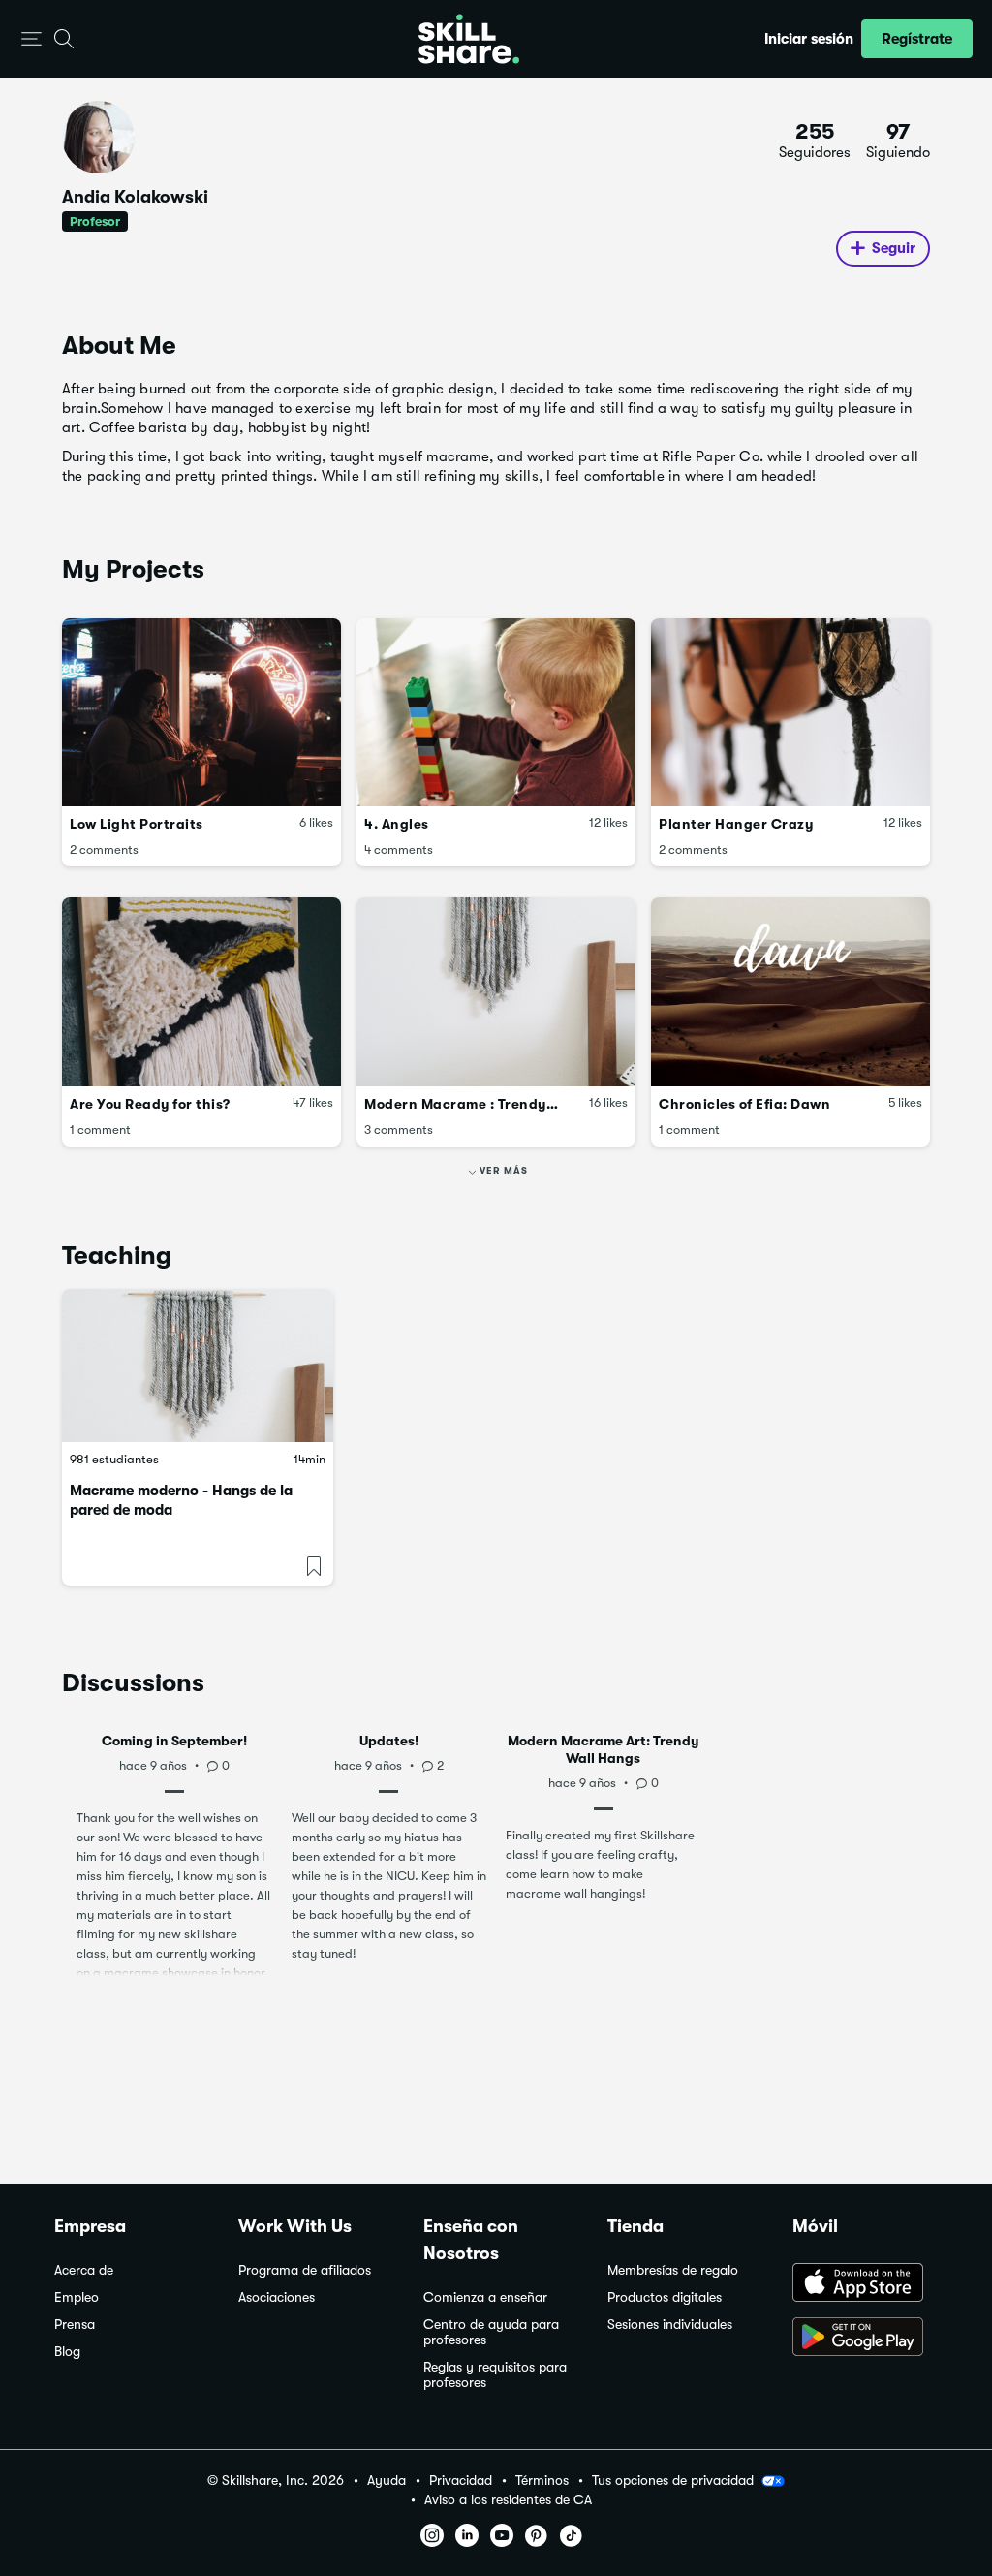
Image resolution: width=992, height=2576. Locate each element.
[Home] (469, 39)
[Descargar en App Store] (865, 2284)
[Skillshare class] (198, 1365)
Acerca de (84, 2270)
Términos (542, 2481)
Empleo (77, 2297)
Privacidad (461, 2481)
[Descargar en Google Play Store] (865, 2339)
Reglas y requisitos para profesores (495, 2375)
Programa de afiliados (305, 2270)
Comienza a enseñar (485, 2297)
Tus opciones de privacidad (673, 2480)
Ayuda (387, 2481)
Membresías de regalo (673, 2270)
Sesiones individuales (670, 2325)
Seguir (894, 248)
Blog (67, 2352)
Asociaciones (277, 2297)
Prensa (75, 2325)
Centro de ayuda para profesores (491, 2332)
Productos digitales (665, 2297)
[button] (31, 39)
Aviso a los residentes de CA (508, 2500)
